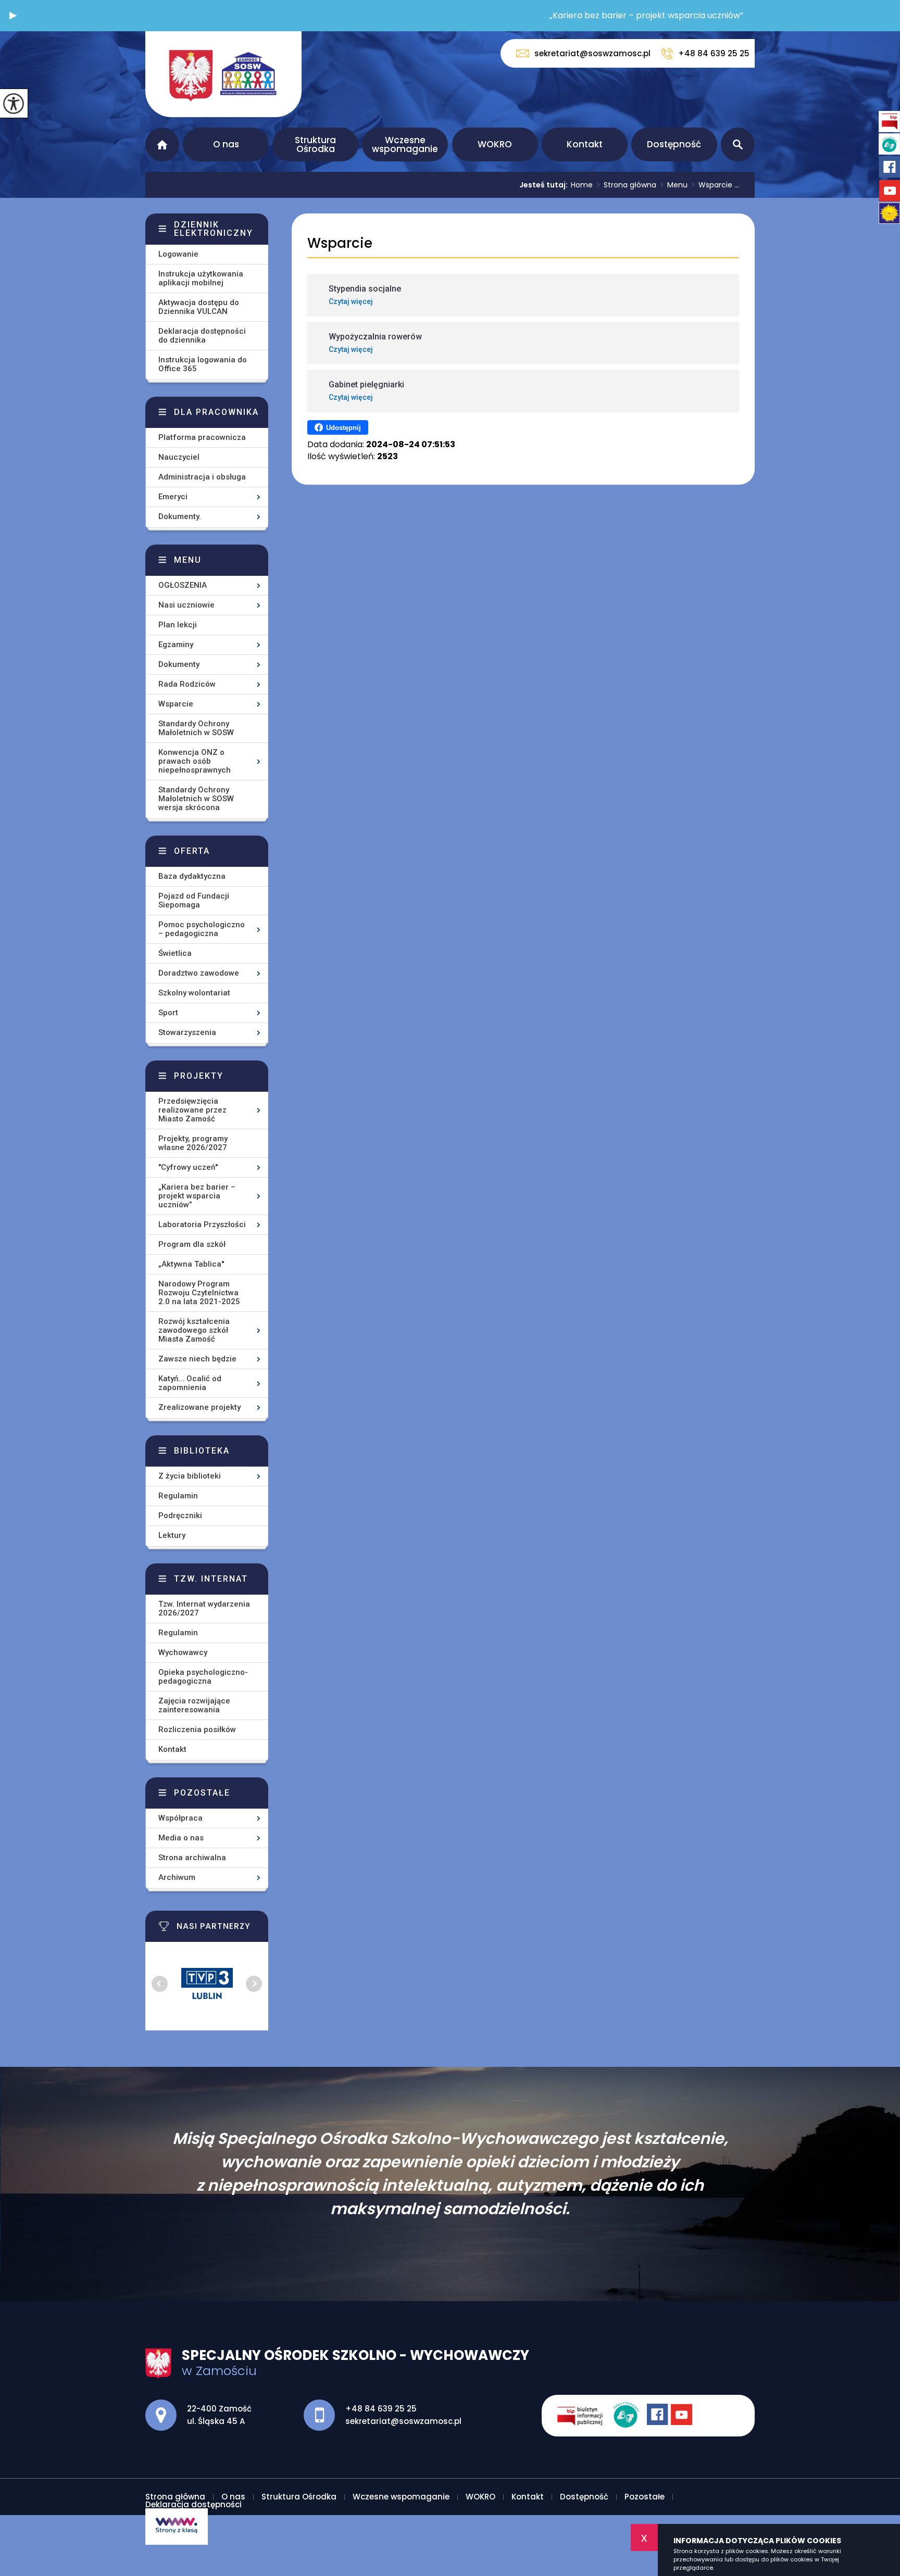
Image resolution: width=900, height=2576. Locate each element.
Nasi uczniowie (186, 605)
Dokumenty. (180, 516)
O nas (226, 144)
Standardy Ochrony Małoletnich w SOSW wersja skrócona (196, 799)
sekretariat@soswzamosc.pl (592, 53)
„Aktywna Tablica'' (191, 1264)
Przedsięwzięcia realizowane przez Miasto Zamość (192, 1110)
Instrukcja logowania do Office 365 (203, 364)
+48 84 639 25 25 (714, 53)
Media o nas (181, 1838)
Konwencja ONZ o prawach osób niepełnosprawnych (195, 761)
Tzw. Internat (211, 1579)
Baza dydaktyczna (192, 876)
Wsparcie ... (715, 185)
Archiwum (177, 1877)
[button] (13, 16)
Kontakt (585, 144)
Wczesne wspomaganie (405, 144)
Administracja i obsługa (202, 477)
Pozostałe (202, 1793)
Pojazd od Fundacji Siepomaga (194, 900)
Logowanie (178, 254)
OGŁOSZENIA (183, 585)
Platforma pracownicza (202, 437)
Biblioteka (202, 1451)
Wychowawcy (183, 1652)
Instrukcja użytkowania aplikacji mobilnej (201, 278)
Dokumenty (179, 664)
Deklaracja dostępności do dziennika (202, 336)
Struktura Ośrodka (315, 144)
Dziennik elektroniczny (214, 229)
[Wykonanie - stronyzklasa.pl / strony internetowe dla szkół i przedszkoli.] (177, 2527)
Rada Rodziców (187, 684)
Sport (168, 1013)
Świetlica (175, 953)
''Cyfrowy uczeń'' (188, 1167)
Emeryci (173, 497)
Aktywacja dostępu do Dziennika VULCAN (199, 307)
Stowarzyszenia (187, 1032)
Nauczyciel (179, 457)
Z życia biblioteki (190, 1476)
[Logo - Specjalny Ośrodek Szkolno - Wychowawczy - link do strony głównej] (223, 74)
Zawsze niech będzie (197, 1359)
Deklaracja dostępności (193, 2504)
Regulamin (178, 1496)
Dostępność (674, 144)
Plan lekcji (178, 625)
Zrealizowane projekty (199, 1407)
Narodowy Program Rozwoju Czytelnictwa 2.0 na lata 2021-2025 (199, 1293)
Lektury (172, 1535)
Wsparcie (340, 243)
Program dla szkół (192, 1244)
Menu (674, 185)
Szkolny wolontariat (194, 993)
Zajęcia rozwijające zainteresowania (194, 1705)
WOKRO (495, 144)
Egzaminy (176, 645)
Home (582, 185)
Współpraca (180, 1818)
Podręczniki (180, 1516)
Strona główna (162, 144)
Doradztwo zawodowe (199, 973)
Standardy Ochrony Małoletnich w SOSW (196, 728)
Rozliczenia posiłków (197, 1729)
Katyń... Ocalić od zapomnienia (190, 1383)
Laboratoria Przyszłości (202, 1224)
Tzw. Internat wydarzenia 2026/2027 (204, 1608)
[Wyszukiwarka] (738, 144)
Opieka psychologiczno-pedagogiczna (203, 1677)
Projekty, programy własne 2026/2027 (193, 1143)
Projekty (199, 1076)
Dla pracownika (216, 412)
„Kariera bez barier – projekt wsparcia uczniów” (197, 1196)
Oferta (192, 851)
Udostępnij (343, 428)
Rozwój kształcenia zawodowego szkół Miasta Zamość (194, 1330)
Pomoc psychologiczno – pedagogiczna (202, 929)
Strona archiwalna (192, 1858)
